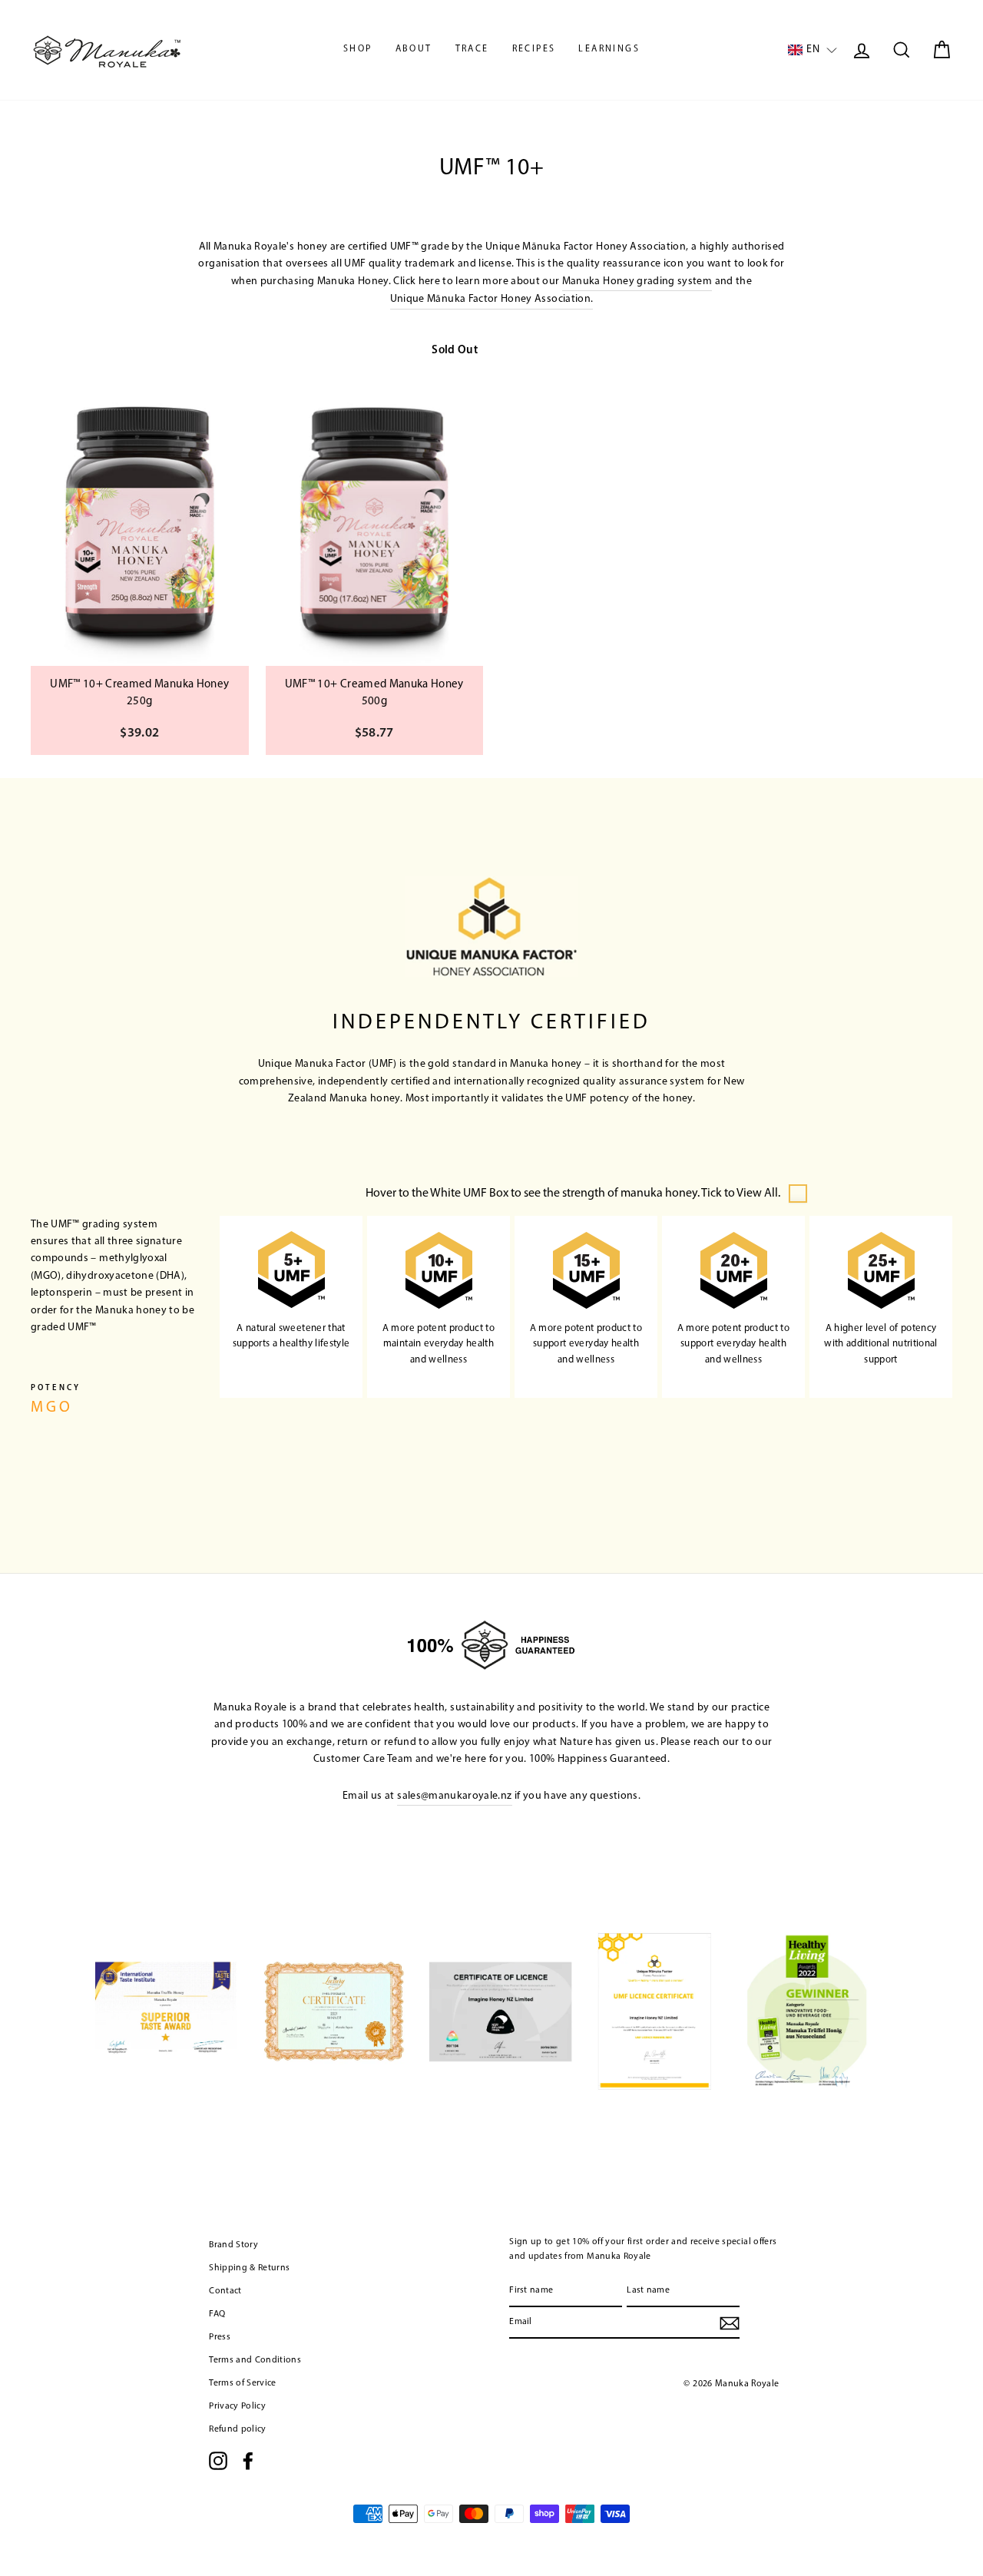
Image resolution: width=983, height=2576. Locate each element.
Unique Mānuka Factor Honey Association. (492, 299)
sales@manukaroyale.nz (454, 1796)
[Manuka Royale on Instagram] (218, 2461)
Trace (472, 49)
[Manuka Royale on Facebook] (248, 2461)
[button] (813, 50)
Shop (358, 49)
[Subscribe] (730, 2323)
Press (220, 2337)
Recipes (534, 49)
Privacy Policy (237, 2406)
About (414, 49)
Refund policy (238, 2429)
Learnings (609, 49)
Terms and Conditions (255, 2360)
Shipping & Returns (249, 2268)
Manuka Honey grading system (637, 281)
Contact (225, 2291)
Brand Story (233, 2245)
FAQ (217, 2314)
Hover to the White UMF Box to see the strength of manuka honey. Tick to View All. (573, 1194)
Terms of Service (243, 2383)
